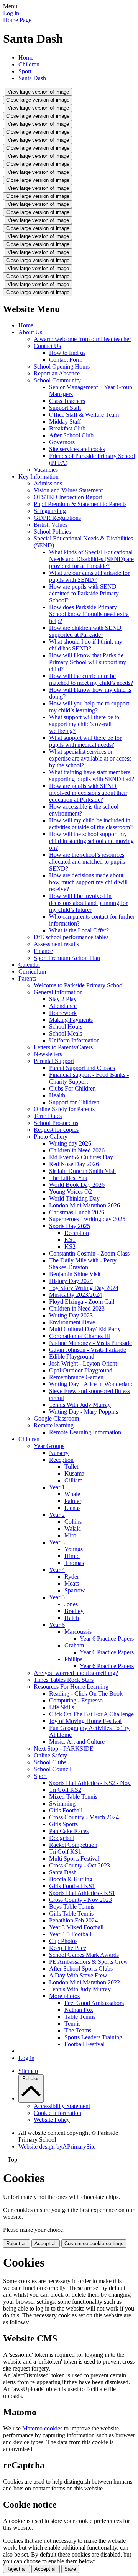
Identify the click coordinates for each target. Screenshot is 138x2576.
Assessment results (56, 944)
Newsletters (48, 1054)
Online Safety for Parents (64, 1109)
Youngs (74, 1549)
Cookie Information (58, 2113)
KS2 (70, 1247)
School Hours (66, 1027)
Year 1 (57, 1487)
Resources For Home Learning (71, 1687)
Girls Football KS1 (72, 1886)
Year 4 (57, 1570)
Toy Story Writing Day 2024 (84, 1288)
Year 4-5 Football (70, 1934)
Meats (72, 1583)
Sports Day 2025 (70, 1226)
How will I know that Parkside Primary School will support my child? (88, 662)
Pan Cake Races (69, 1831)
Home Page (17, 20)
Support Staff (65, 408)
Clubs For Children (72, 1088)
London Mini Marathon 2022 (85, 1982)
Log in (11, 13)
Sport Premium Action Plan (67, 958)
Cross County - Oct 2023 (80, 1865)
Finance (43, 951)
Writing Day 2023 (71, 1315)
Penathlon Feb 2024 (73, 1920)
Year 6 (57, 1625)
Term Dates (48, 1116)
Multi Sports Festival (74, 1858)
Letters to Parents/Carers (63, 1047)
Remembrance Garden (76, 1377)
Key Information (39, 477)
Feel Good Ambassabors (94, 2003)
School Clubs (50, 1762)
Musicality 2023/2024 (76, 1295)
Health (57, 1095)
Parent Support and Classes (82, 1068)
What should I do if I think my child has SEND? (86, 645)
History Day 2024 (71, 1281)
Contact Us (47, 346)
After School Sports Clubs (81, 1968)
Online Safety (50, 1755)
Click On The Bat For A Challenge (91, 1714)
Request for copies (56, 1130)
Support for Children (74, 1102)
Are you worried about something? (76, 1673)
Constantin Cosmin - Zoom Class (89, 1253)
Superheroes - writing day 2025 (87, 1219)
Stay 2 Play (63, 999)
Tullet (71, 1467)
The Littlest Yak (68, 1178)
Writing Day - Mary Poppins (84, 1412)
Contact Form (66, 360)
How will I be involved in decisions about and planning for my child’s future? (88, 903)
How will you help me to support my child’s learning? (89, 707)
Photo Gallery (51, 1137)
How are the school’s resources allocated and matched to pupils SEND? (87, 862)
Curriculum (32, 972)
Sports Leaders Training (93, 2037)
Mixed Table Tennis (73, 1797)
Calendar (29, 965)
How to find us (67, 353)
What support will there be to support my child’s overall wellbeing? (84, 724)
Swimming (62, 1803)
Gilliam (73, 1480)
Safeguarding (50, 511)
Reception (77, 1233)
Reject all (16, 2243)
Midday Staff (65, 422)
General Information (58, 992)
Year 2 (57, 1515)
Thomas (74, 1563)
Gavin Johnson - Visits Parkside (88, 1350)
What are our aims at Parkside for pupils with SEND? (89, 576)
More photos (64, 1996)
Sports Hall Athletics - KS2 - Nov (90, 1783)
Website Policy (52, 2120)
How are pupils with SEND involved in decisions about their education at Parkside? (88, 793)
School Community (57, 380)
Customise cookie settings (94, 2243)
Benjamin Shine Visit (75, 1274)
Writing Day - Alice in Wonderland (91, 1384)
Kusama (74, 1473)
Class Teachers (67, 401)
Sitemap (28, 2071)
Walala (73, 1528)
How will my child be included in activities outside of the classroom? (91, 824)
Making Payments (71, 1020)
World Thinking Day (74, 1198)
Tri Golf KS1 (65, 1852)
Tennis (72, 2023)
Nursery (59, 1453)
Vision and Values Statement (68, 490)
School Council (53, 1769)
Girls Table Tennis (71, 1913)
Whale (72, 1494)
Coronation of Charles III (80, 1336)
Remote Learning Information (85, 1432)
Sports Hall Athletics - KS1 (82, 1893)
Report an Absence (57, 373)
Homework (63, 1013)
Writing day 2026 (70, 1143)
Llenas (72, 1508)
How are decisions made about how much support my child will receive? (88, 882)
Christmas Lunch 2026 (77, 1212)
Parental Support (54, 1061)
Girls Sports (63, 1824)
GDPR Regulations (57, 518)
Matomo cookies (42, 2428)
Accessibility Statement (62, 2106)
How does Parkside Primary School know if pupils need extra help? (89, 614)
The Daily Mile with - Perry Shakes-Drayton (83, 1264)
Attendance (63, 1006)
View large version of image (38, 92)
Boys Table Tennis (72, 1907)
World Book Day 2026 (77, 1185)
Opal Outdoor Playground (81, 1370)
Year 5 (57, 1597)
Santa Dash (32, 78)
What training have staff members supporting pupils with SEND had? (92, 776)
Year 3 (57, 1542)
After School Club (71, 435)
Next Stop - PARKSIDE (64, 1748)
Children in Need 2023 (77, 1308)
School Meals (66, 1033)
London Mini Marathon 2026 (85, 1205)
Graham (74, 1645)
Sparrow (75, 1590)
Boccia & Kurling (71, 1879)
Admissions (48, 483)
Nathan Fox (79, 2010)
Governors (62, 442)
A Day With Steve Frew (78, 1975)
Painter (73, 1501)
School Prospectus (56, 1123)
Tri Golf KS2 (65, 1790)
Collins (73, 1522)
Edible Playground (72, 1357)
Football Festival (85, 2044)
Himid (72, 1556)
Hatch (72, 1618)
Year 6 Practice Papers (107, 1638)
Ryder (72, 1577)
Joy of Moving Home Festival (85, 1721)
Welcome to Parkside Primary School (79, 985)
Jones (71, 1604)
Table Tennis (80, 2017)
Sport (25, 71)
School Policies (52, 532)
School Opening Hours (62, 366)
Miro (70, 1535)
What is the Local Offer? (79, 930)
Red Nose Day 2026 (74, 1164)
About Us (30, 332)
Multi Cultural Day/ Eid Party (85, 1329)
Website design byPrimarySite (57, 2146)
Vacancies (46, 470)
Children (29, 64)
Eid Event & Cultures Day (81, 1157)
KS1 (70, 1240)
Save (70, 2569)
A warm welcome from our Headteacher (82, 339)
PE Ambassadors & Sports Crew (89, 1962)
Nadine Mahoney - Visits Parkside (90, 1343)
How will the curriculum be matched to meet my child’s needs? (91, 679)
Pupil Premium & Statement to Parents (80, 504)
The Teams (78, 2030)
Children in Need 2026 (77, 1150)
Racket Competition (73, 1845)
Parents (27, 978)
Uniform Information (74, 1040)
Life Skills (62, 1707)
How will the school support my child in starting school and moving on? (91, 841)
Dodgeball (62, 1838)
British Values (51, 525)
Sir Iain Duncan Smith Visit (82, 1171)
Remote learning (54, 1425)
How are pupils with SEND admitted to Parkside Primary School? (84, 593)
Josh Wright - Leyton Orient (83, 1363)
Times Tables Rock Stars (64, 1680)
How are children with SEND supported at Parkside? (85, 631)
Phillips (73, 1659)
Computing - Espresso (76, 1700)
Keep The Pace (68, 1948)
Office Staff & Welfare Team (84, 415)
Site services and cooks (77, 449)
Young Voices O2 (71, 1192)
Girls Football (66, 1810)
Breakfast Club (67, 428)
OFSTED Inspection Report (68, 497)
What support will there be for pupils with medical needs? (85, 741)
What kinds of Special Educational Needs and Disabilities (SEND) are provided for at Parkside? (91, 559)
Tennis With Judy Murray (80, 1405)
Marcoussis (78, 1632)
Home (26, 57)
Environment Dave (72, 1322)
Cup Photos (63, 1941)
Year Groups (49, 1446)
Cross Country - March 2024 (84, 1817)
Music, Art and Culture (77, 1742)
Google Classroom (56, 1418)
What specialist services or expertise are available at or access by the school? (90, 758)
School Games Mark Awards (84, 1955)
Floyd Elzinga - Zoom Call (82, 1302)
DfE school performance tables (71, 937)
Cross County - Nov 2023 (80, 1900)
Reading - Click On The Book (86, 1693)
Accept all (46, 2243)
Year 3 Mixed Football (76, 1927)
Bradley (74, 1611)
